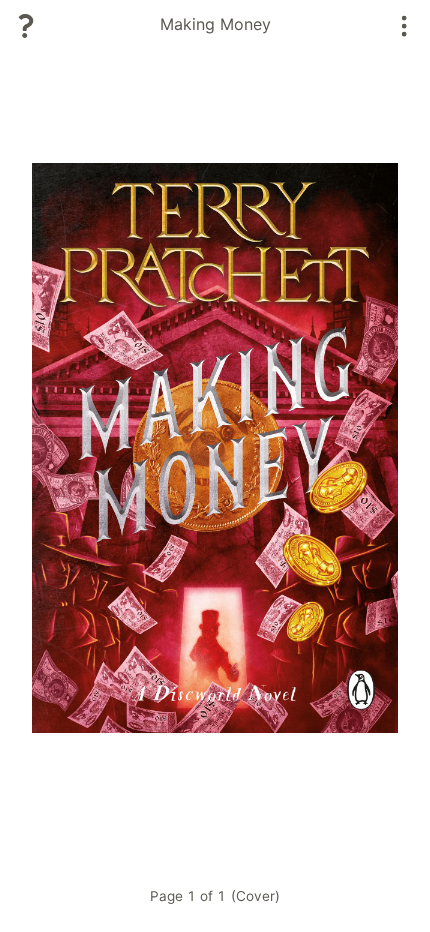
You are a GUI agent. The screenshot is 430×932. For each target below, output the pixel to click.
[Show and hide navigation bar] (404, 26)
